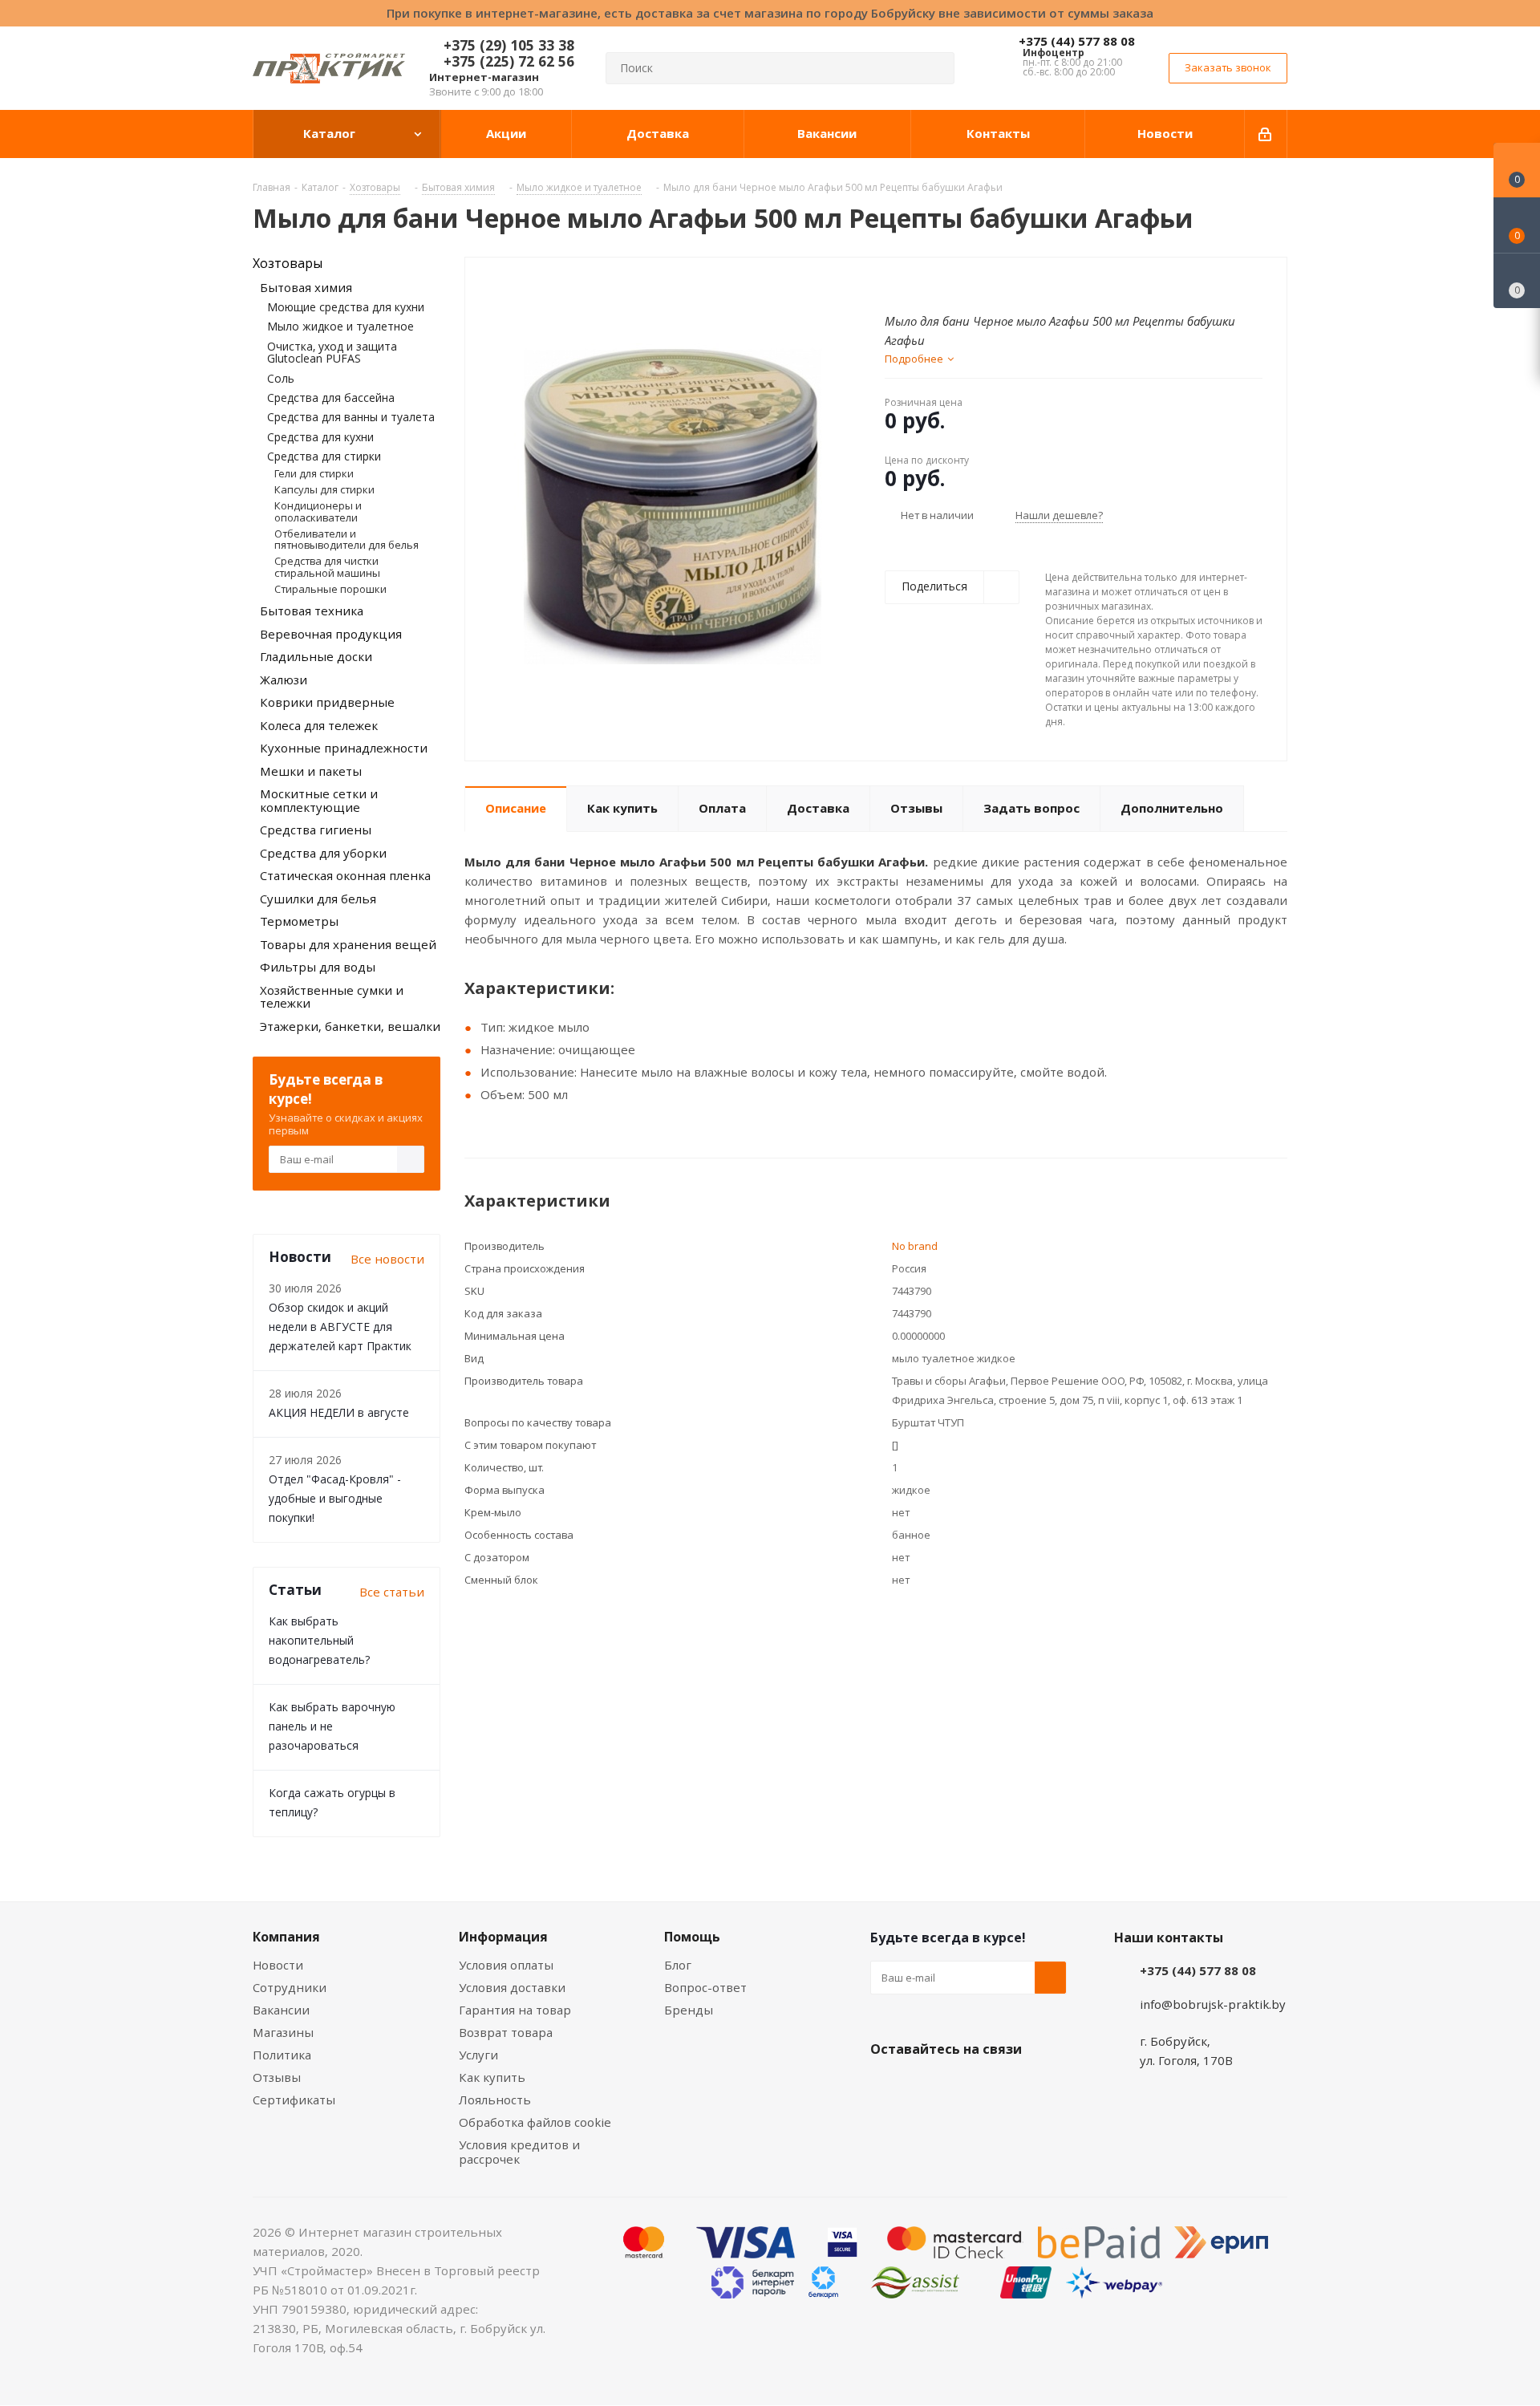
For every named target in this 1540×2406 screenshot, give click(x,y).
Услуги (478, 2055)
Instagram (967, 2087)
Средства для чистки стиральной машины (327, 566)
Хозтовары (288, 263)
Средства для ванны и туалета (351, 417)
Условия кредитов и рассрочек (519, 2152)
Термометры (299, 921)
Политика (282, 2055)
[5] (953, 283)
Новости (278, 1965)
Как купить (492, 2077)
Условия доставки (512, 1987)
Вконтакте (886, 2087)
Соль (281, 378)
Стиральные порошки (330, 589)
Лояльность (495, 2100)
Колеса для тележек (319, 725)
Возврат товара (506, 2032)
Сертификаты (294, 2100)
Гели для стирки (314, 473)
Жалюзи (284, 680)
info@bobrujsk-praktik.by (1213, 2004)
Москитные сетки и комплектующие (319, 800)
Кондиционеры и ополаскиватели (318, 511)
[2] (908, 283)
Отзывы (277, 2077)
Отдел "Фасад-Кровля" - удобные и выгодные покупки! (335, 1498)
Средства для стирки (324, 456)
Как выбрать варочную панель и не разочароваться (332, 1726)
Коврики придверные (327, 702)
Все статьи (392, 1592)
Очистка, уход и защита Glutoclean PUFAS (332, 352)
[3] (923, 283)
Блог (678, 1965)
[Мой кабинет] (1266, 134)
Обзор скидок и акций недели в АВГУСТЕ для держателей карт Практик (340, 1327)
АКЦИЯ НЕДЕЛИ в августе (339, 1412)
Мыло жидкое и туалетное (340, 326)
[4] (938, 283)
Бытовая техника (312, 611)
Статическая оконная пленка (345, 875)
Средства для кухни (320, 437)
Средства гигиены (316, 830)
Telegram (1007, 2087)
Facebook (926, 2087)
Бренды (689, 2010)
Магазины (283, 2032)
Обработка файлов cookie (535, 2122)
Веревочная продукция (331, 634)
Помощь (692, 1937)
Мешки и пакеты (311, 771)
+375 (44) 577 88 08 (1077, 41)
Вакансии (281, 2010)
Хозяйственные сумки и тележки (332, 997)
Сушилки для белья (318, 899)
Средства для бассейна (331, 398)
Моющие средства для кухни (346, 307)
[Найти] (935, 68)
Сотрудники (290, 1987)
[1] (892, 283)
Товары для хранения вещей (348, 944)
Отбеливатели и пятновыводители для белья (346, 539)
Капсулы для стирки (324, 489)
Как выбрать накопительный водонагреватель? (319, 1640)
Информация (503, 1937)
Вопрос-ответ (705, 1987)
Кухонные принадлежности (344, 748)
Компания (286, 1937)
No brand (915, 1246)
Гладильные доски (316, 656)
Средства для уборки (323, 853)
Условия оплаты (506, 1965)
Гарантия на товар (515, 2010)
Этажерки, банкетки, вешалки (350, 1026)
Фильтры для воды (318, 967)
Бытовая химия (306, 287)
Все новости (387, 1259)
